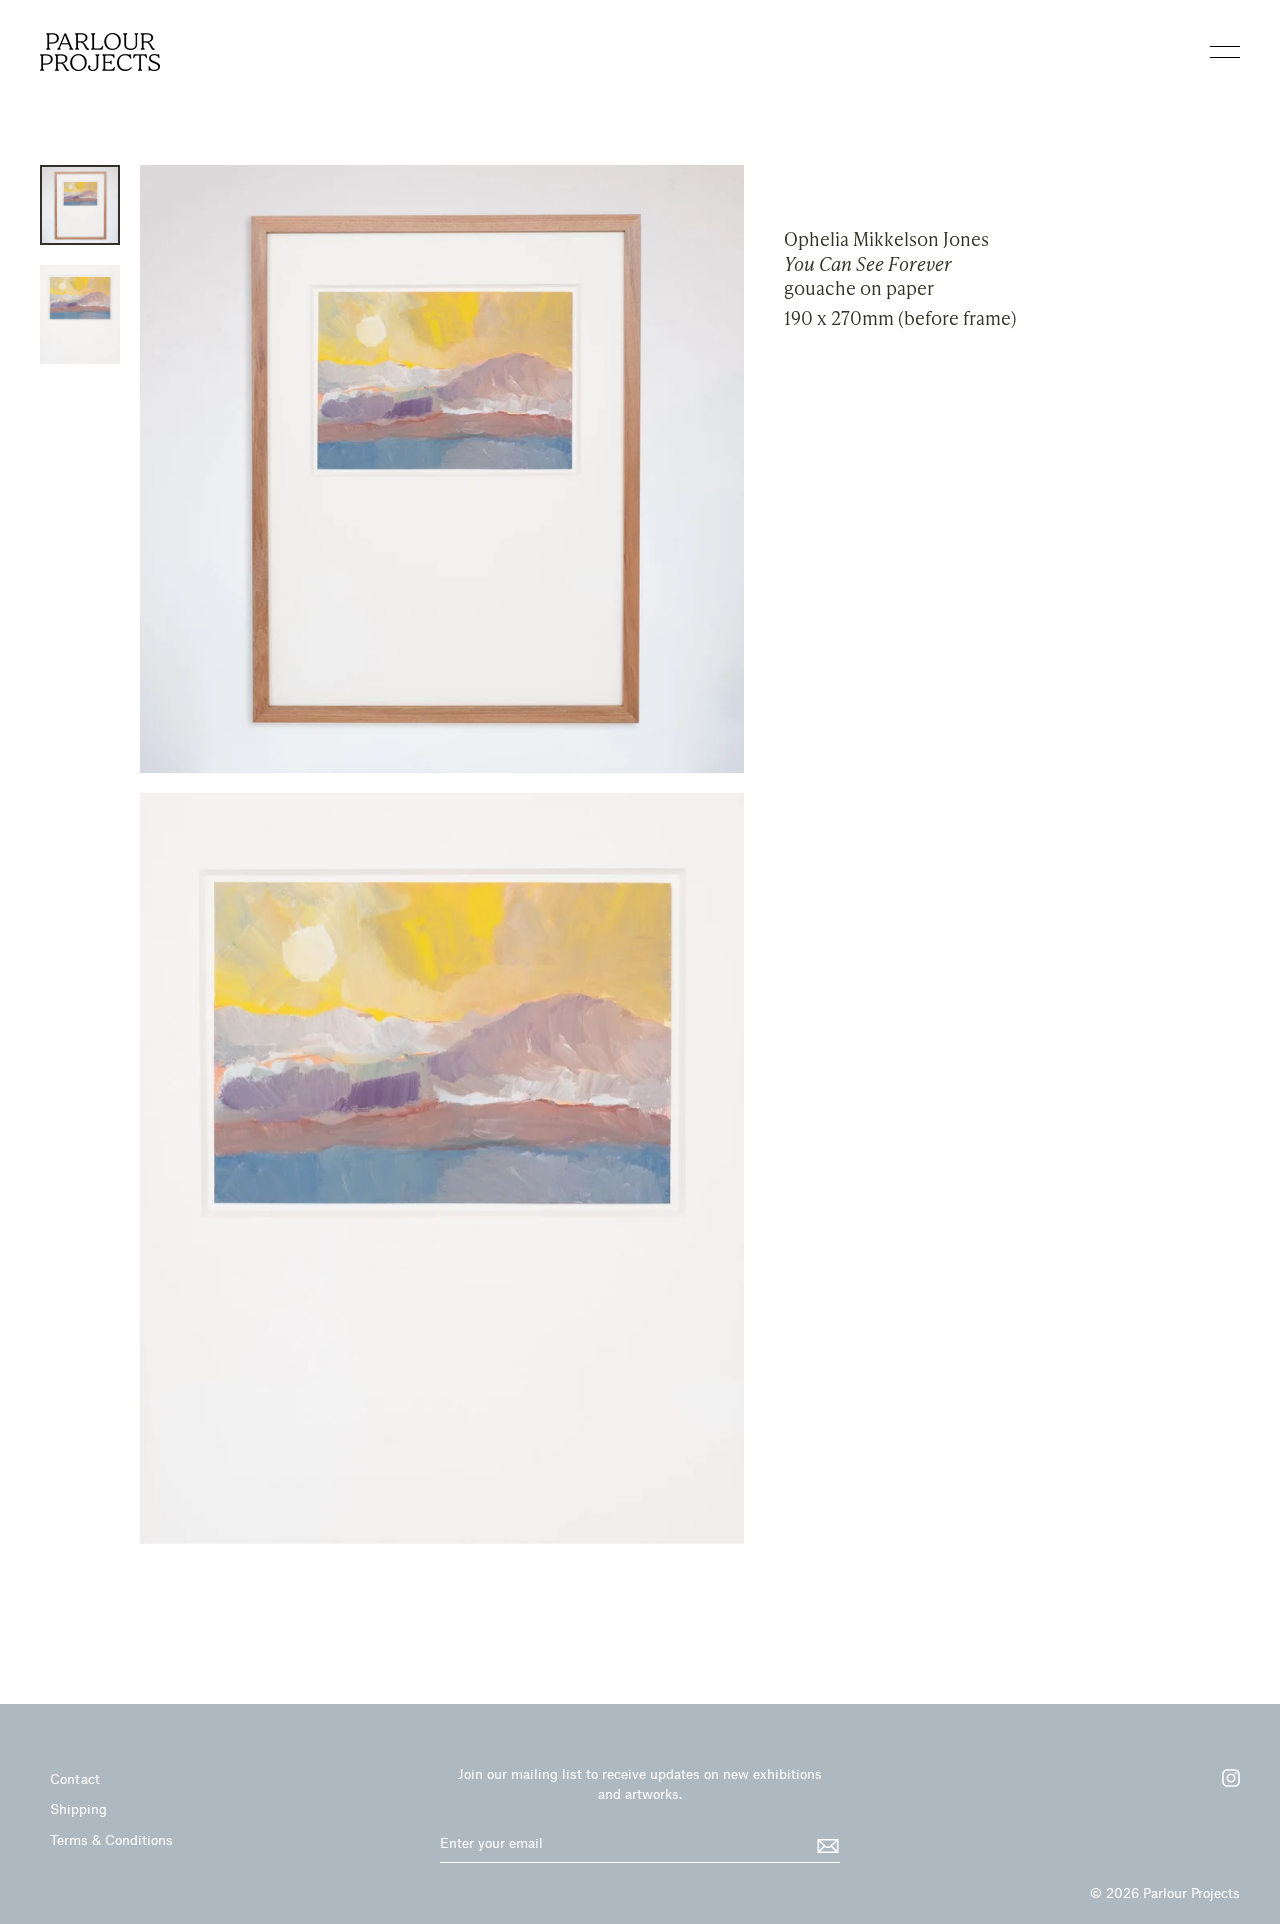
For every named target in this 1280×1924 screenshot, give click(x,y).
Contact (75, 1778)
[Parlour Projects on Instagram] (1221, 1785)
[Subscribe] (825, 1844)
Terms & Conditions (111, 1839)
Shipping (78, 1808)
